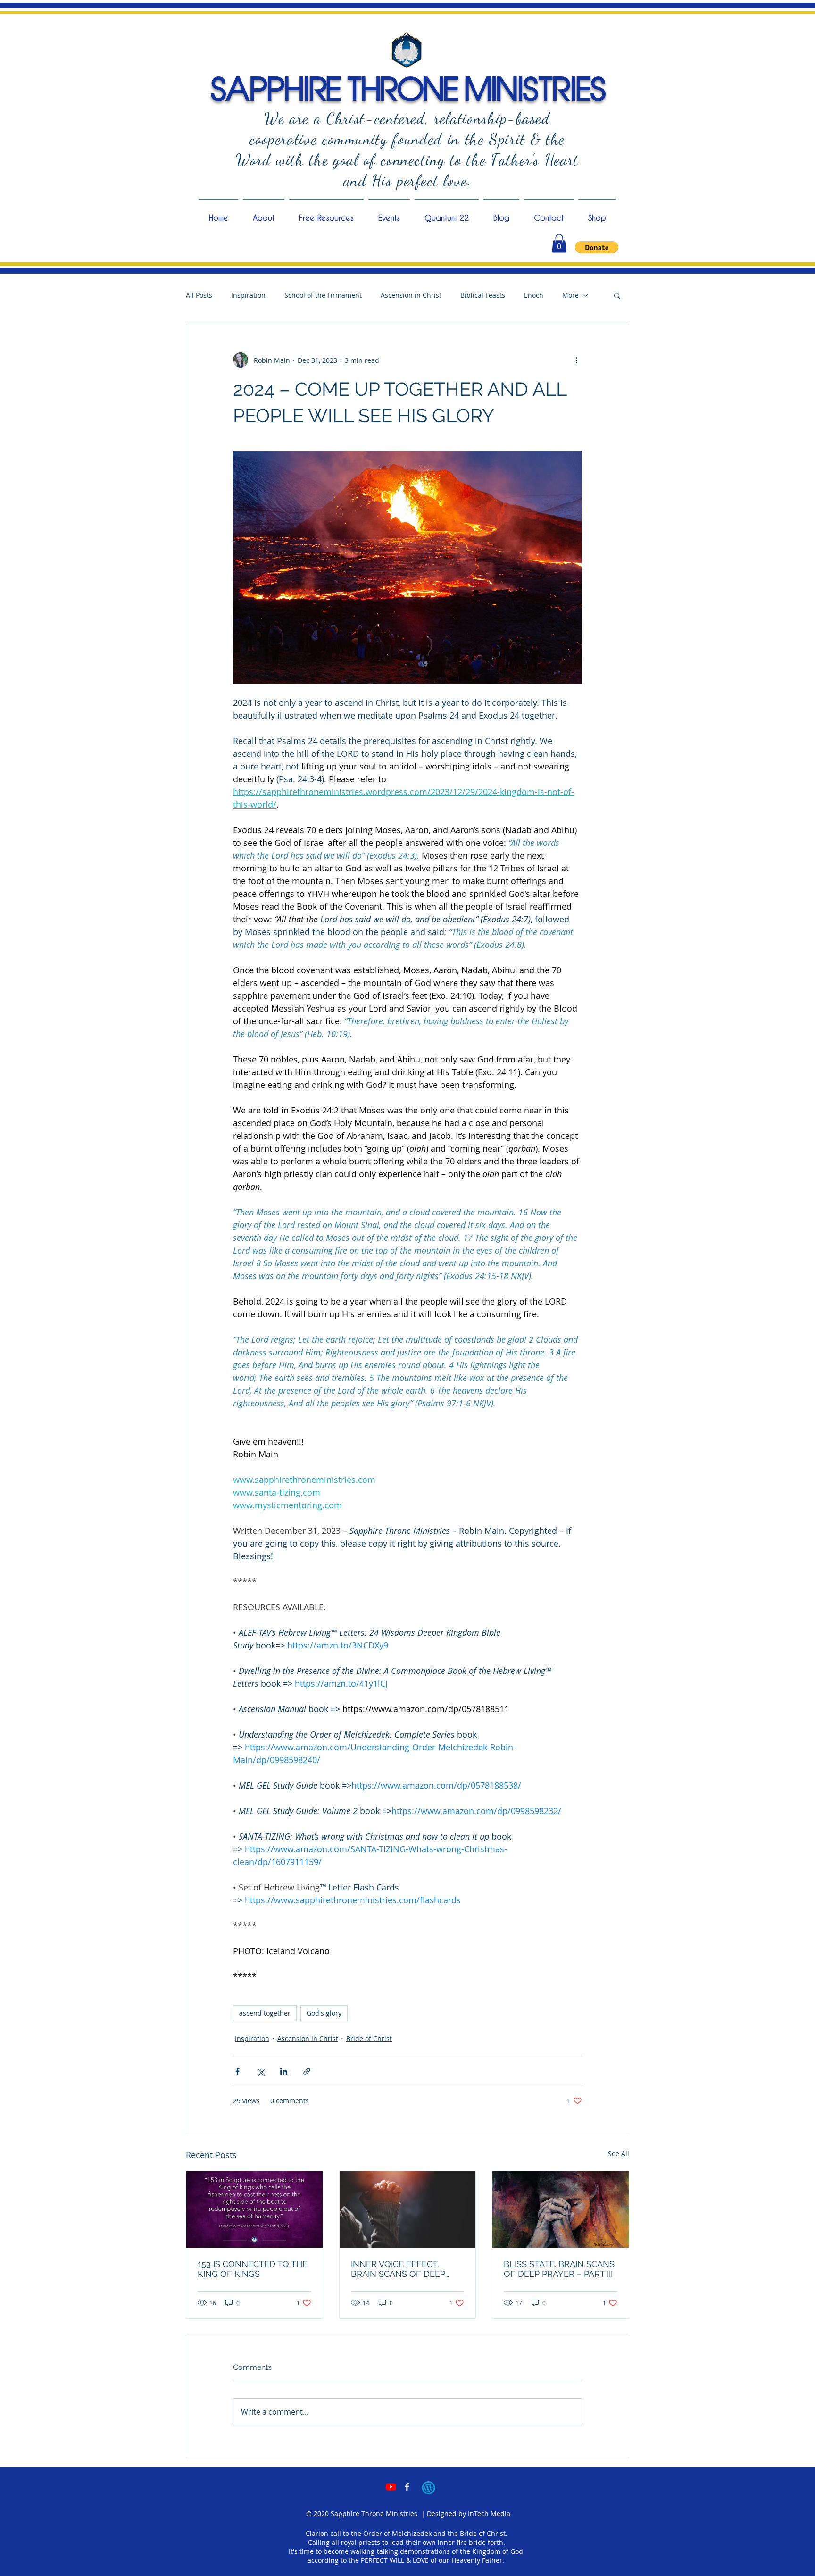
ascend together (265, 2013)
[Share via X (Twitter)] (261, 2071)
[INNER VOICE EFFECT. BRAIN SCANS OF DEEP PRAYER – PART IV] (408, 2209)
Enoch (534, 295)
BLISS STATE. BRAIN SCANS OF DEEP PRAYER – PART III (559, 2269)
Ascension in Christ (411, 295)
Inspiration (248, 295)
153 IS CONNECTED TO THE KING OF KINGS (253, 2269)
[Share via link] (307, 2071)
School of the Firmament (323, 295)
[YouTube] (391, 2487)
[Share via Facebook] (237, 2071)
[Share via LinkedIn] (284, 2071)
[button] (559, 243)
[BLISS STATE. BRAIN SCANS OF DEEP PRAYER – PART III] (561, 2209)
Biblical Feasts (483, 295)
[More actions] (576, 360)
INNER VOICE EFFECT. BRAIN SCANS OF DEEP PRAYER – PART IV (398, 2269)
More (570, 295)
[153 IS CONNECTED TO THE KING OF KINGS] (254, 2209)
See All (619, 2154)
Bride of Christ (369, 2038)
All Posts (199, 295)
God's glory (324, 2013)
